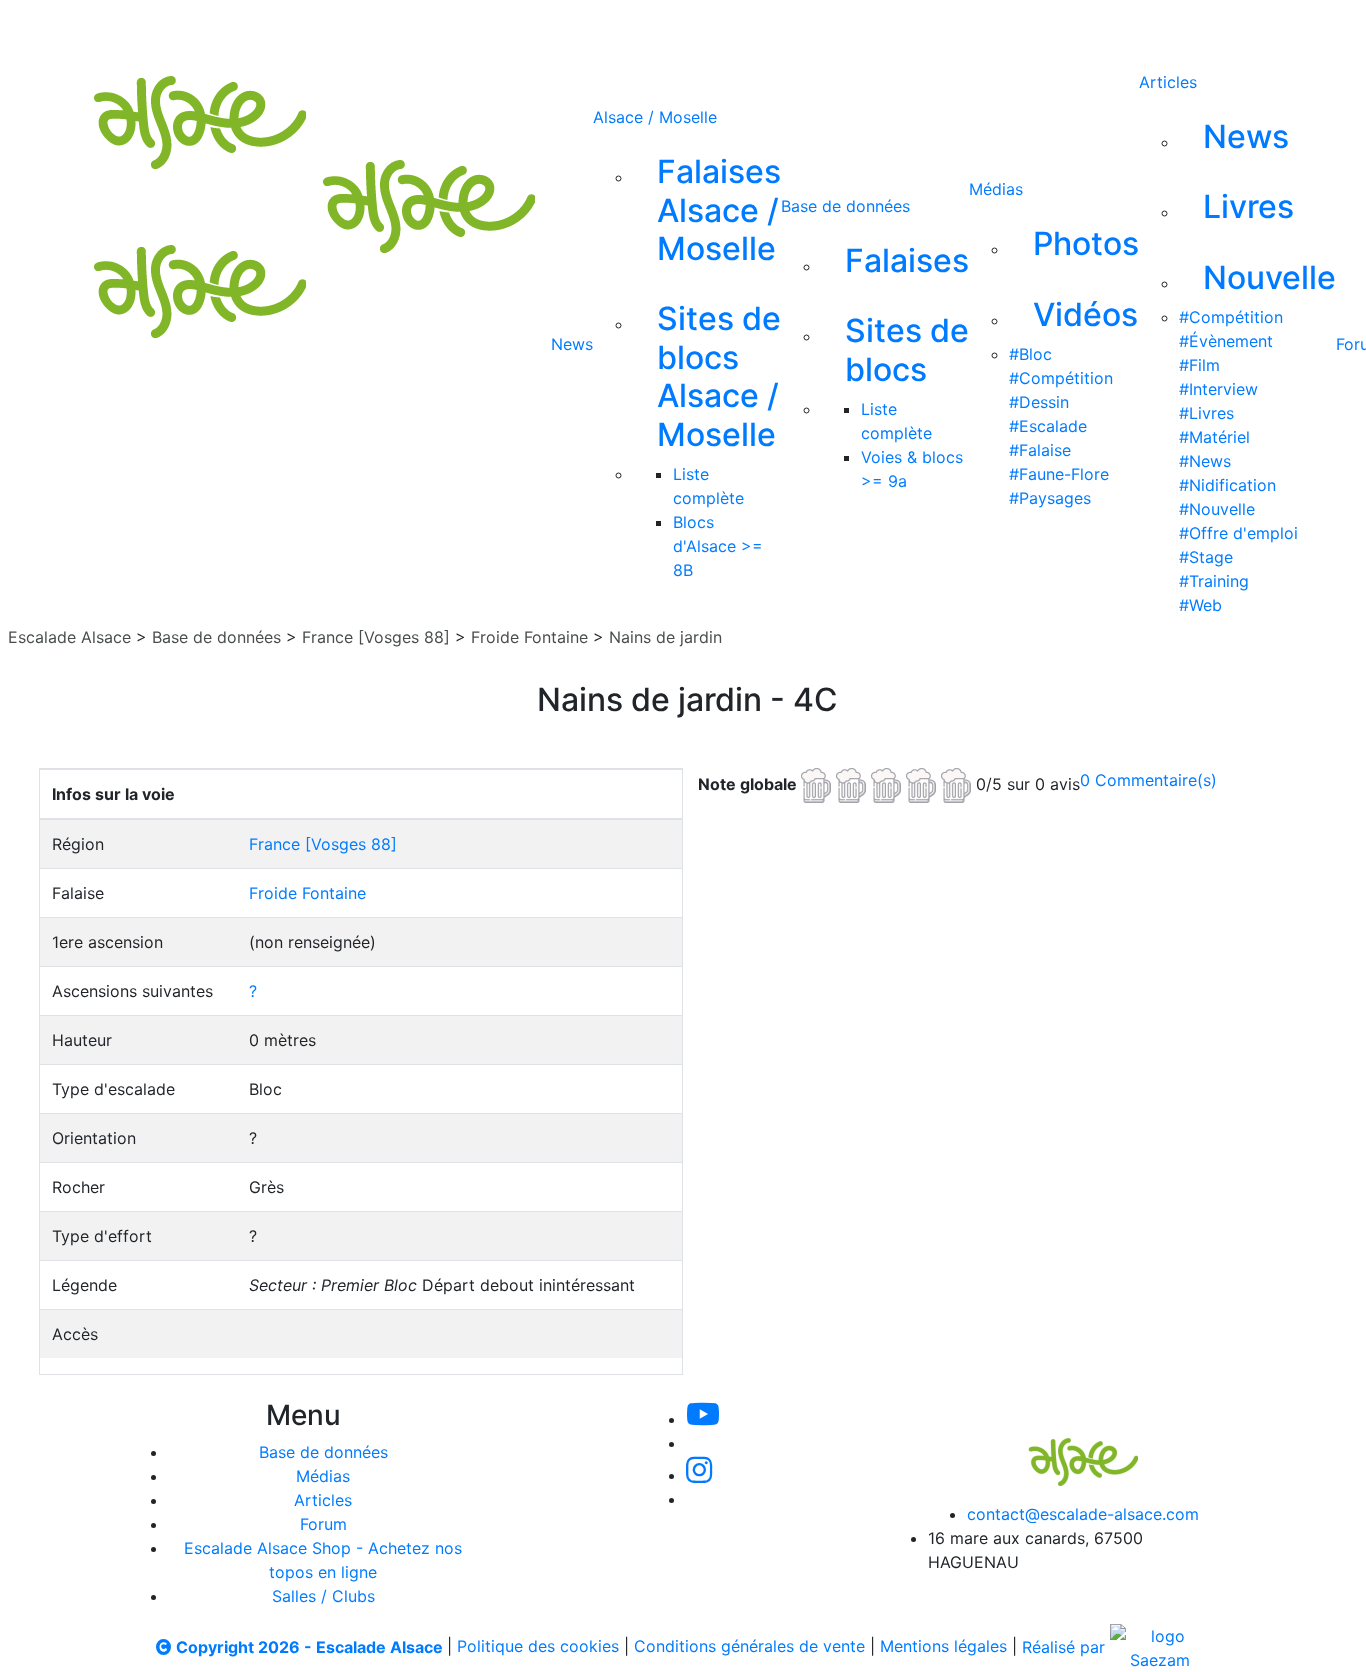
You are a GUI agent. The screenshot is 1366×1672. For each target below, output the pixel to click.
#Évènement (1226, 341)
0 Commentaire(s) (1148, 780)
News (572, 344)
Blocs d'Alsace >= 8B (718, 546)
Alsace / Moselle (655, 117)
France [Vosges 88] (376, 637)
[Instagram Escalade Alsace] (699, 1475)
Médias (996, 189)
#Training (1214, 581)
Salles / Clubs (323, 1596)
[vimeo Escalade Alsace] (653, 28)
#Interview (1218, 389)
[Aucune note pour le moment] (888, 783)
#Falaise (1040, 450)
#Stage (1206, 557)
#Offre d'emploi (1238, 533)
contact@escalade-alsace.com (1083, 1514)
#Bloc (1030, 354)
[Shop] (852, 28)
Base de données (845, 206)
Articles (1168, 82)
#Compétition (1061, 378)
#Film (1199, 365)
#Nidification (1227, 485)
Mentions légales (943, 1647)
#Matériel (1214, 437)
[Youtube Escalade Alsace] (584, 28)
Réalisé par (1066, 1647)
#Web (1200, 605)
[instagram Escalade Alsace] (720, 28)
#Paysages (1050, 498)
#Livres (1206, 413)
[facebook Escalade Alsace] (785, 28)
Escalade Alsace (69, 637)
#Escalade (1048, 426)
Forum (323, 1524)
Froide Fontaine (529, 637)
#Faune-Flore (1059, 474)
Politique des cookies (538, 1647)
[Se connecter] (910, 28)
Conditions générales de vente (749, 1647)
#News (1205, 461)
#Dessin (1039, 402)
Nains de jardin (665, 637)
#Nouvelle (1217, 509)
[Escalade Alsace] (1063, 1448)
